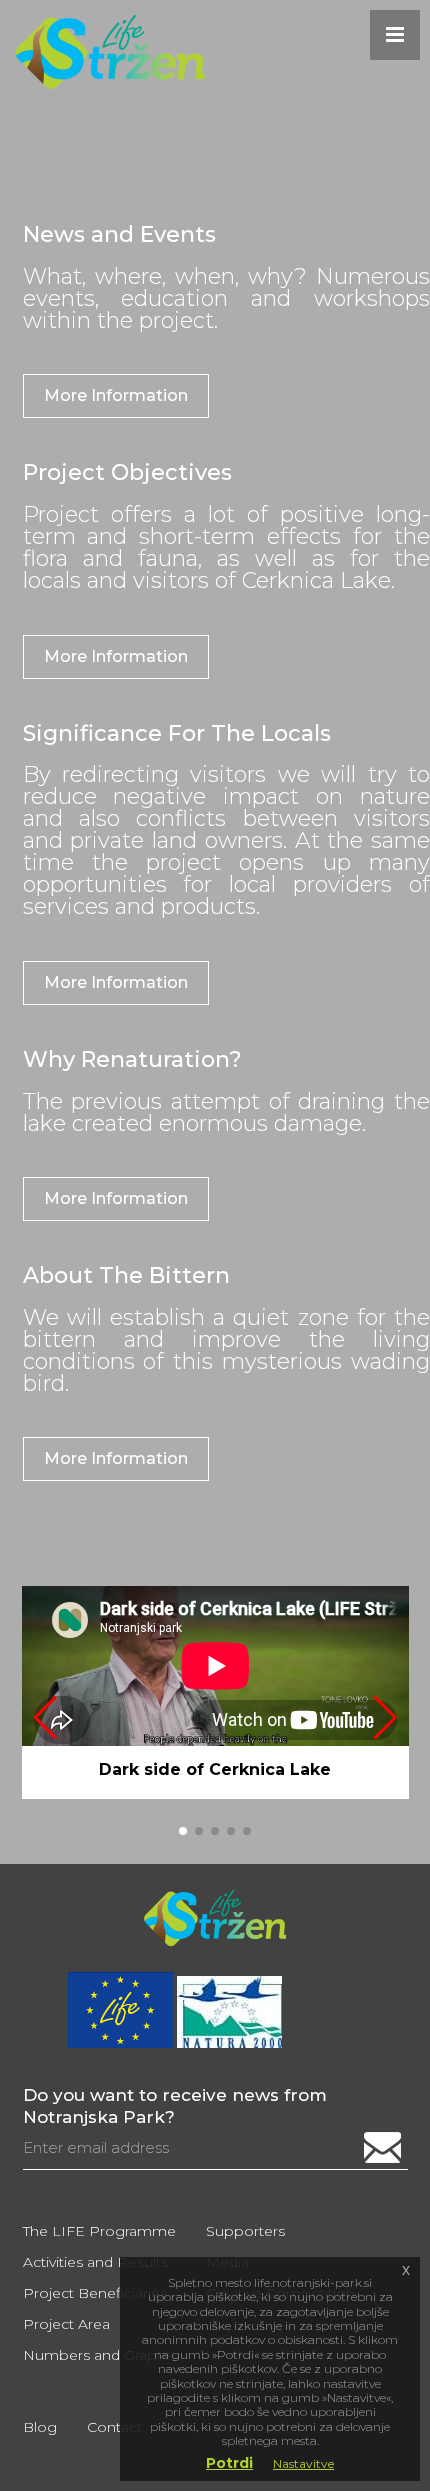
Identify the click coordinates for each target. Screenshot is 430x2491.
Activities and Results (95, 2262)
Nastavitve (303, 2463)
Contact (114, 2427)
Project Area (66, 2324)
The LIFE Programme (99, 2231)
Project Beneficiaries (95, 2293)
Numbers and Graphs (98, 2355)
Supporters (245, 2231)
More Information (116, 395)
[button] (385, 1718)
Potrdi (229, 2463)
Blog (40, 2427)
